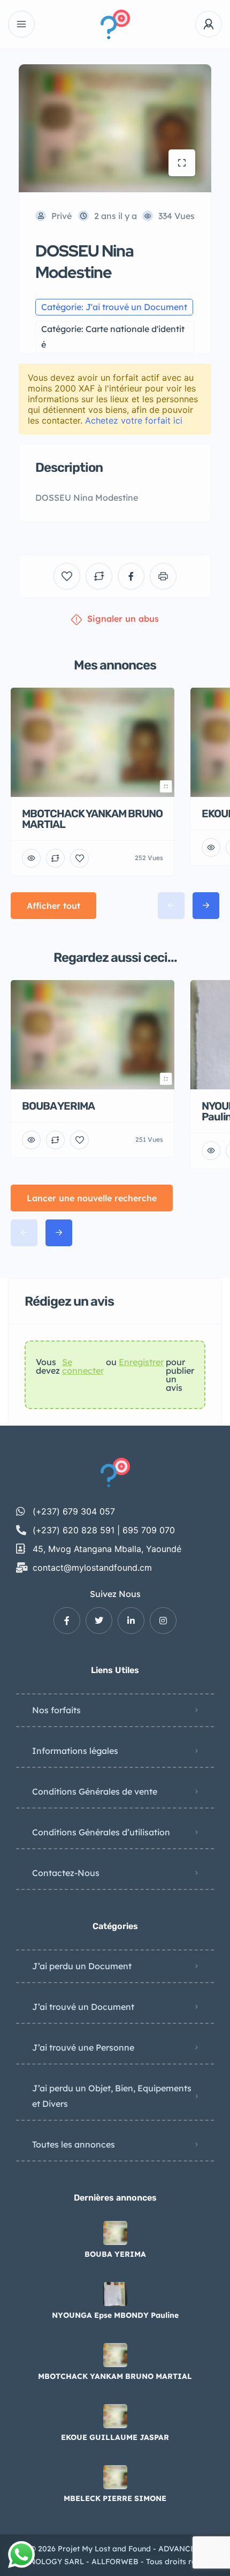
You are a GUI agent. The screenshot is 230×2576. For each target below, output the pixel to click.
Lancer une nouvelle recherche (92, 1198)
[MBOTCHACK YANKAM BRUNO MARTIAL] (115, 2355)
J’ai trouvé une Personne (83, 2047)
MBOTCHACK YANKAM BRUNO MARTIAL (115, 2376)
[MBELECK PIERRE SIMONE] (115, 2477)
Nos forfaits (56, 1710)
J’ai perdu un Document (82, 1966)
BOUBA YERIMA (115, 2254)
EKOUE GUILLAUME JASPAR (115, 2437)
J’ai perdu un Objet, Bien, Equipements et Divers (112, 2096)
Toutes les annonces (74, 2144)
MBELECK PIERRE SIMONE (115, 2498)
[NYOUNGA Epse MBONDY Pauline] (115, 2294)
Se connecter (83, 1367)
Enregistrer (141, 1362)
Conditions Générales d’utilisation (101, 1832)
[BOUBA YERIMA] (115, 2233)
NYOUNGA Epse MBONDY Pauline (115, 2315)
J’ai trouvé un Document (83, 2007)
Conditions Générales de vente (95, 1791)
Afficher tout (53, 906)
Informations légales (75, 1751)
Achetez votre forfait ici (134, 420)
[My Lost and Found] (115, 24)
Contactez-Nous (66, 1873)
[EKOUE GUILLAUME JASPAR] (115, 2416)
